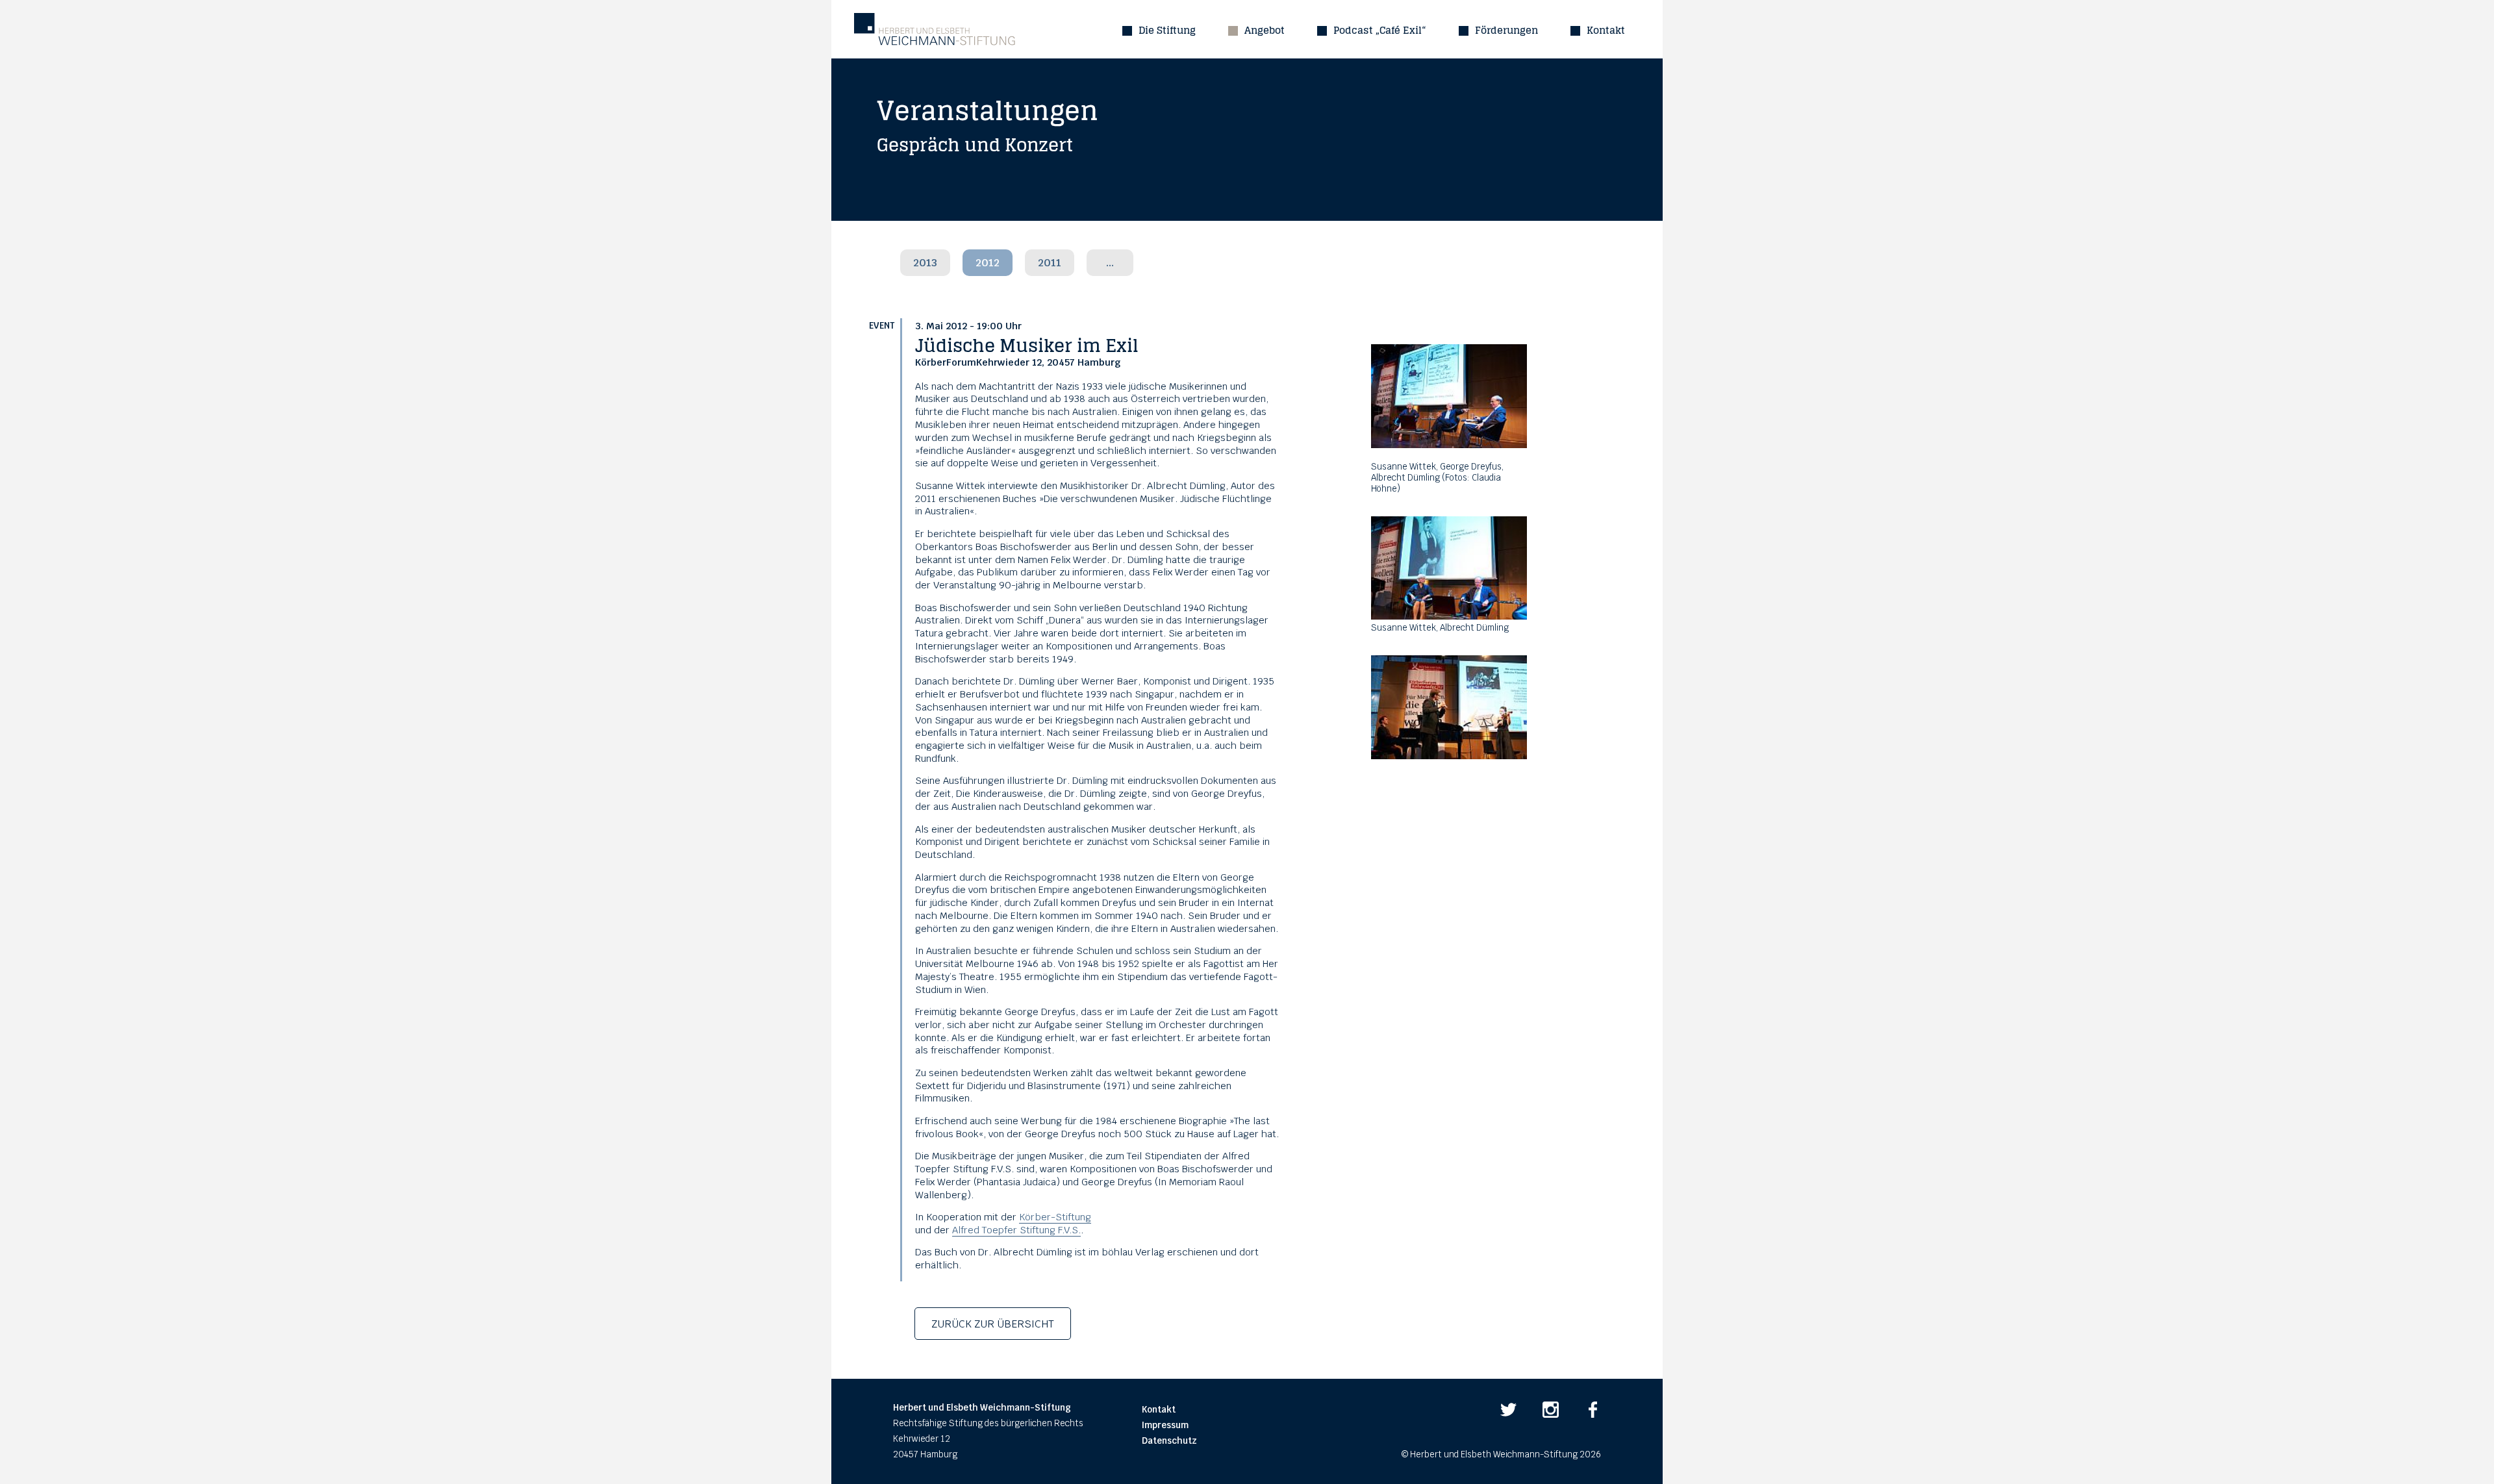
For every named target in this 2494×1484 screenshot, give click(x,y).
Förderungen (1506, 30)
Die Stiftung (1167, 30)
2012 (988, 263)
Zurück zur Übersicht (993, 1324)
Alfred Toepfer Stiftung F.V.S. (1016, 1230)
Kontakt (1606, 30)
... (1110, 263)
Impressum (1165, 1425)
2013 (925, 263)
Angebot (1265, 30)
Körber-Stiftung (1055, 1217)
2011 (1050, 263)
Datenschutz (1169, 1441)
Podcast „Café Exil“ (1380, 30)
